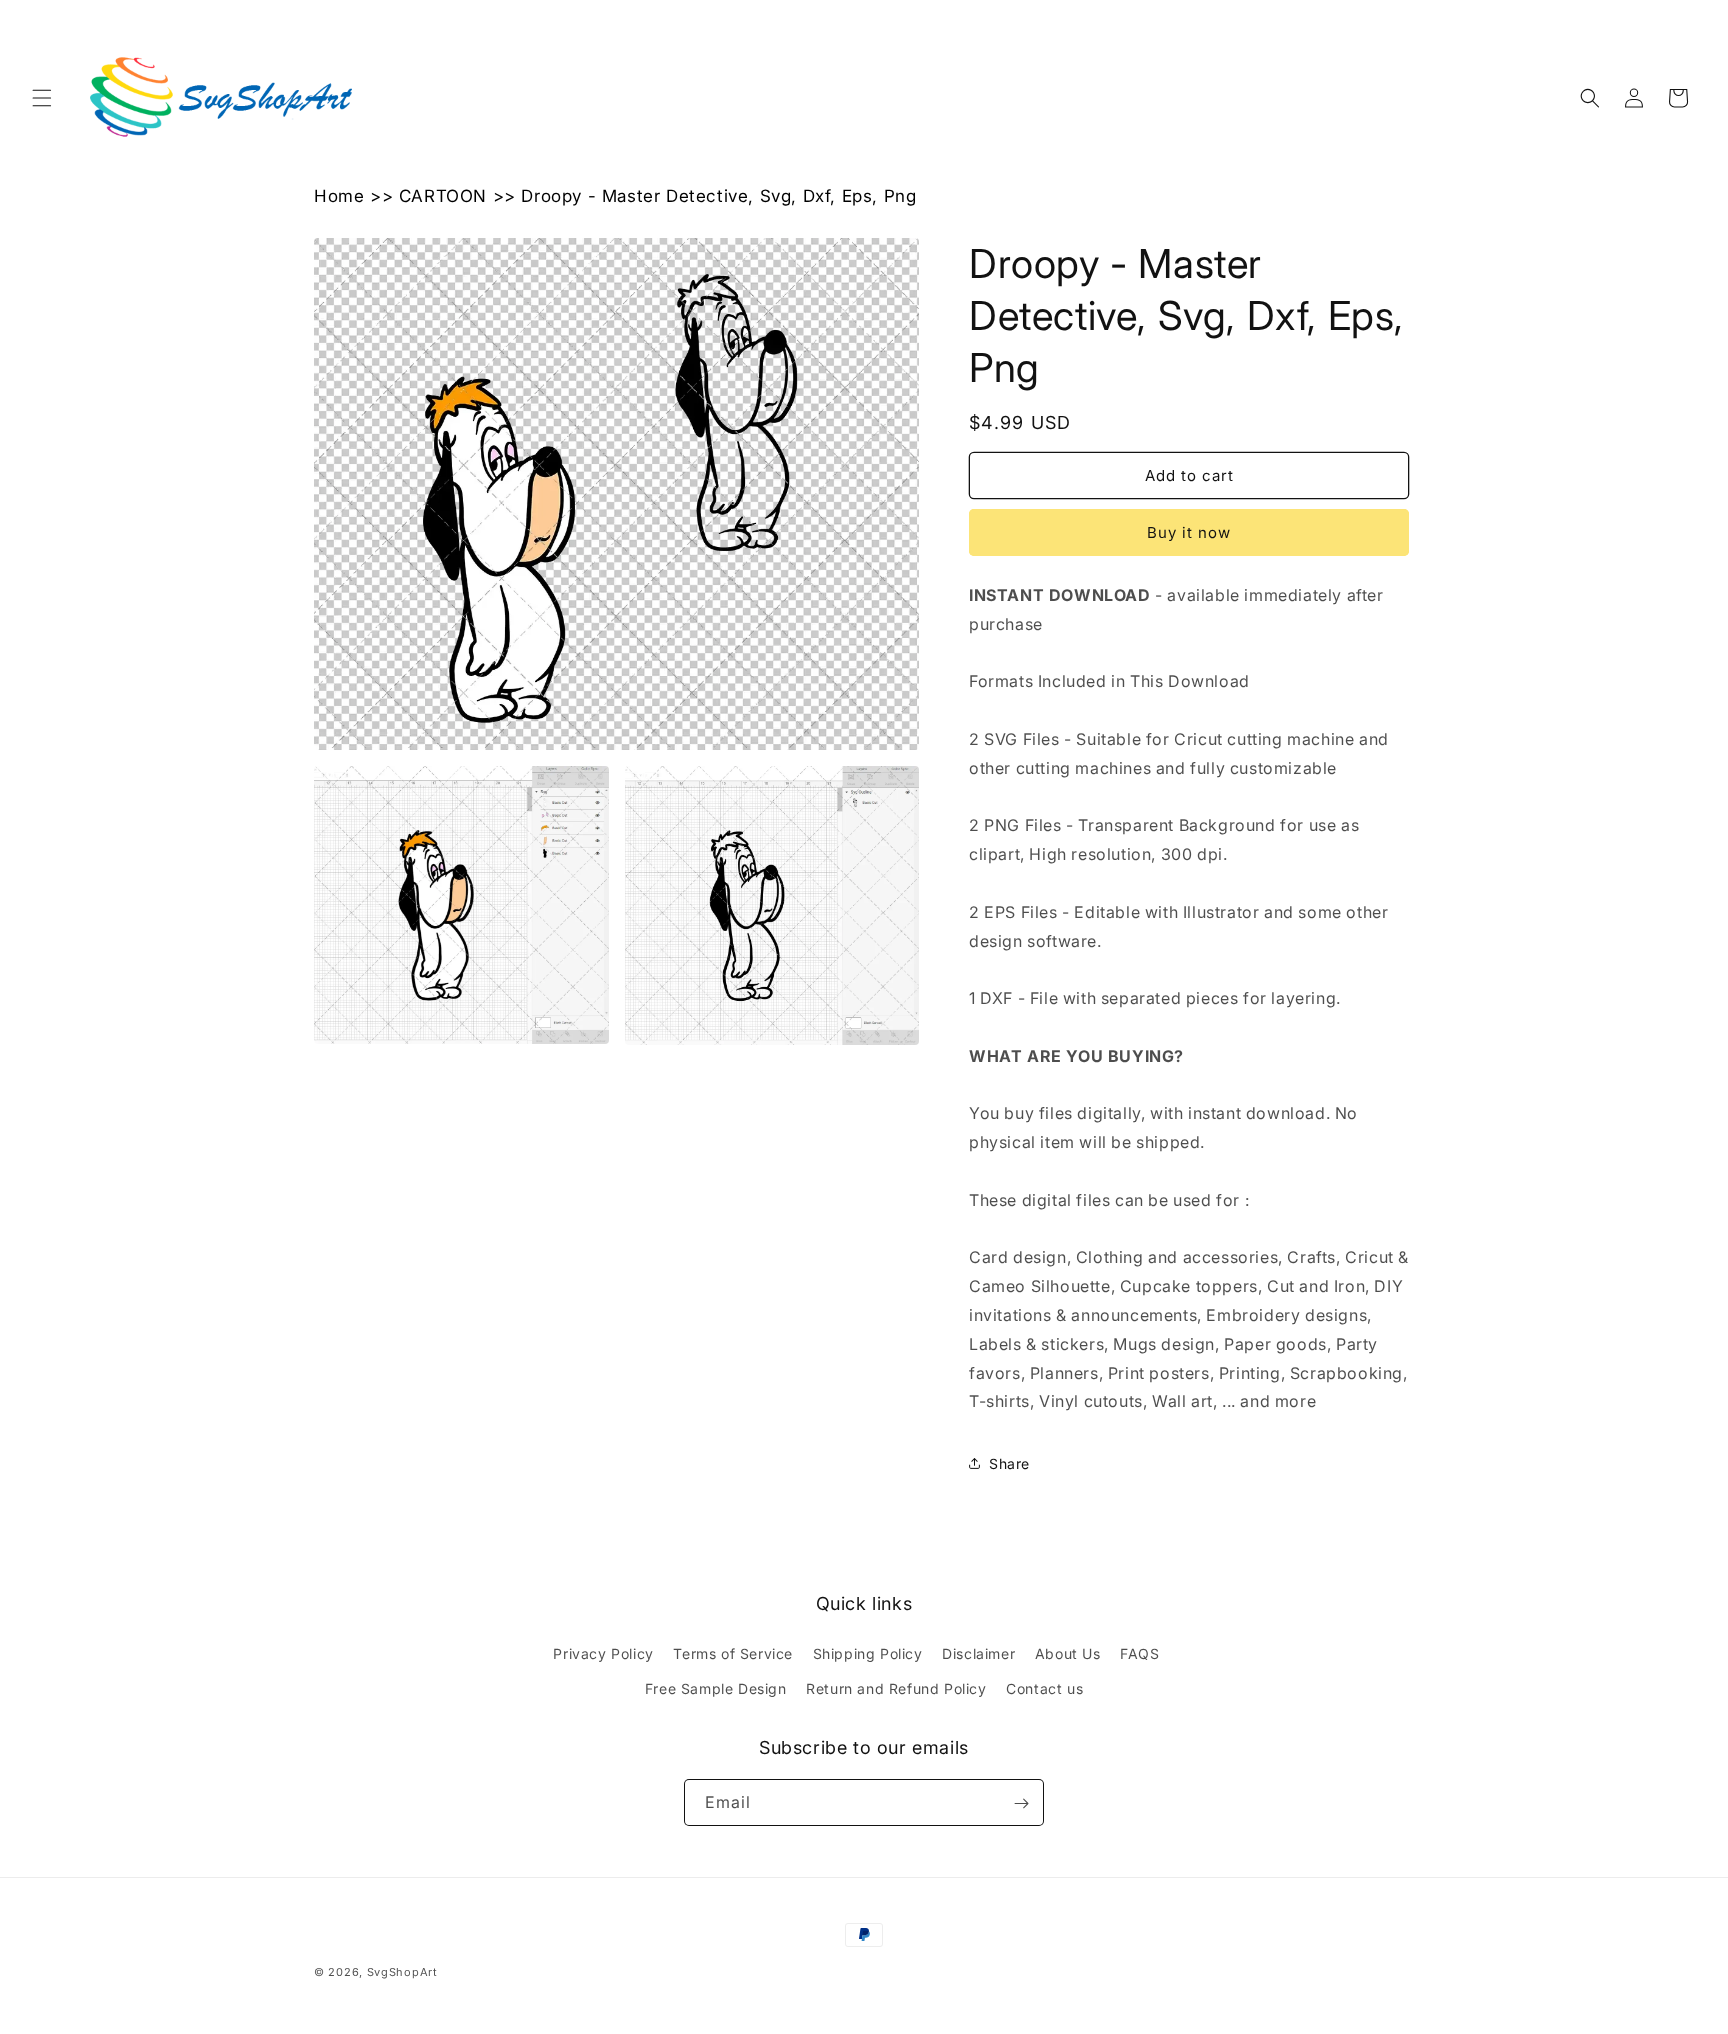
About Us (1068, 1653)
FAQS (1139, 1653)
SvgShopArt (402, 1972)
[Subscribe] (1021, 1803)
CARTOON (443, 196)
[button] (42, 98)
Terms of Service (733, 1653)
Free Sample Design (716, 1688)
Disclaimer (978, 1653)
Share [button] (1009, 1463)
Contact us (1044, 1688)
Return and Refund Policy (896, 1688)
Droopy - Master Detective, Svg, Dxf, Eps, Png (718, 196)
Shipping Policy (868, 1653)
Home (339, 196)
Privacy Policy (603, 1653)
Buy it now (1189, 532)
